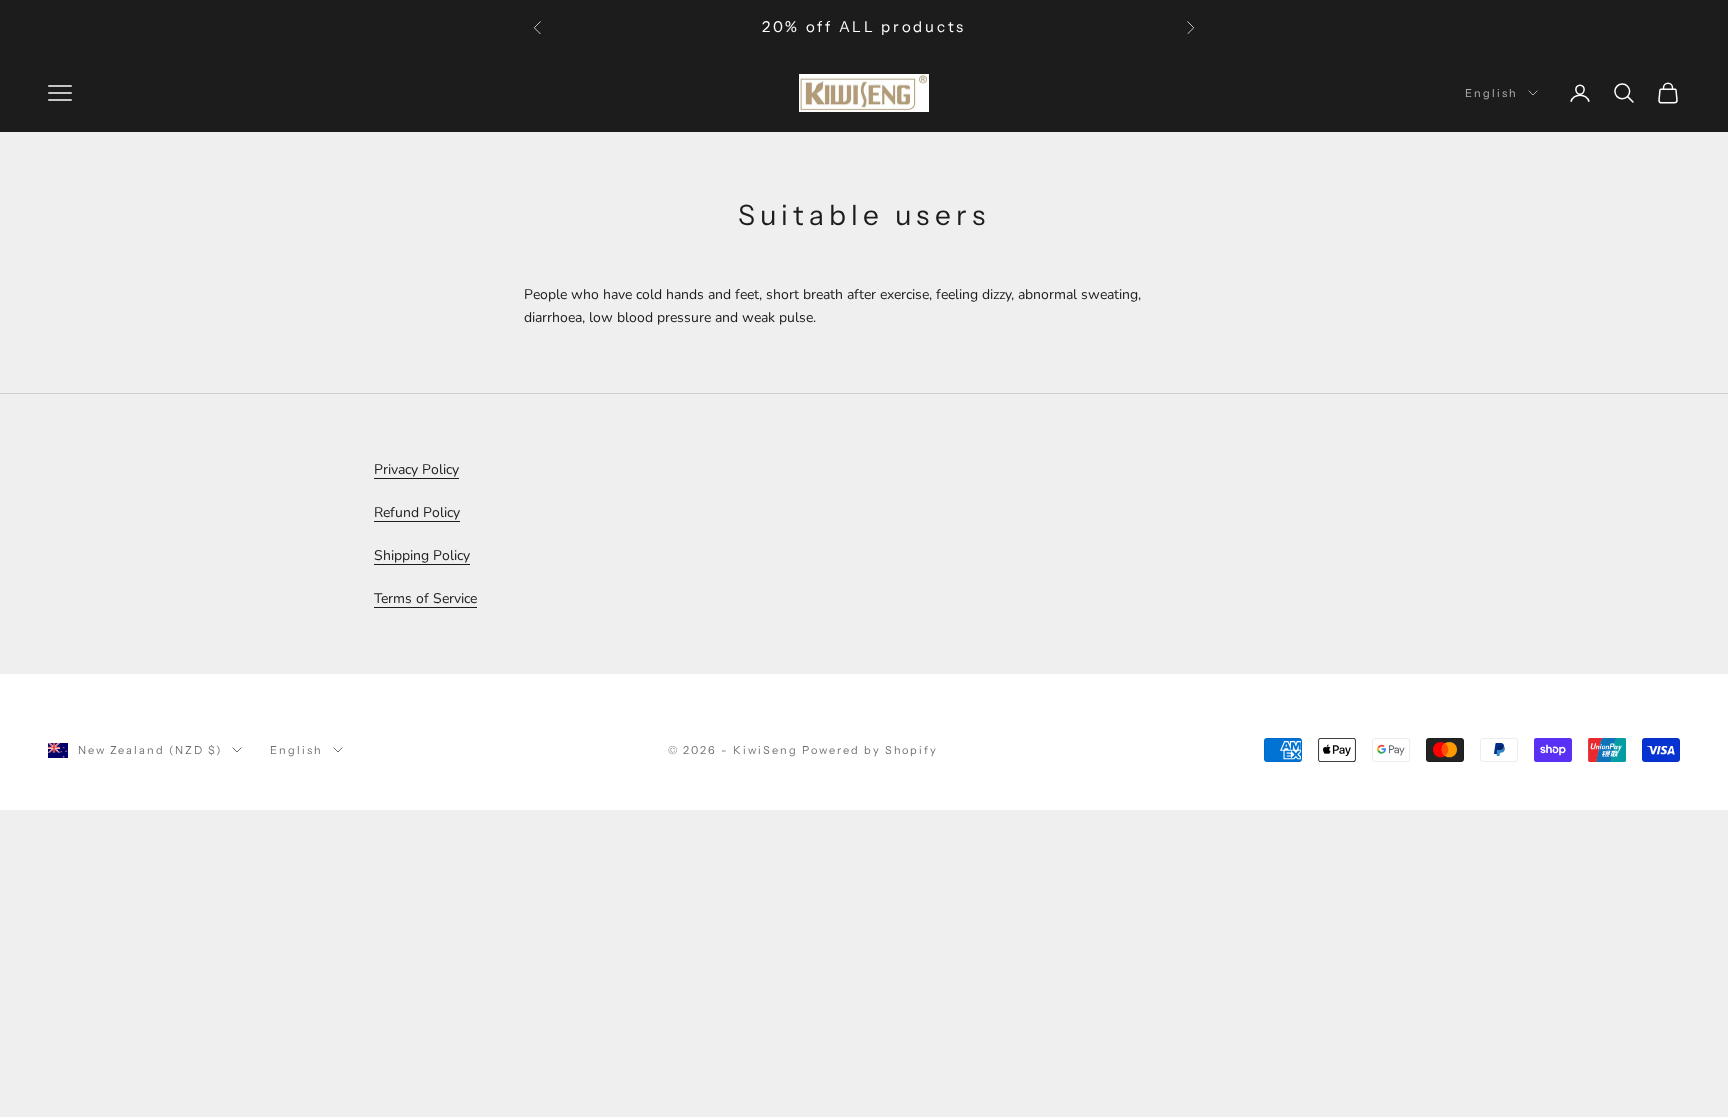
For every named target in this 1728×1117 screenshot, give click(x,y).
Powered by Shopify (870, 750)
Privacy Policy (416, 469)
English (1491, 93)
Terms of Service (425, 598)
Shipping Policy (422, 555)
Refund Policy (417, 512)
